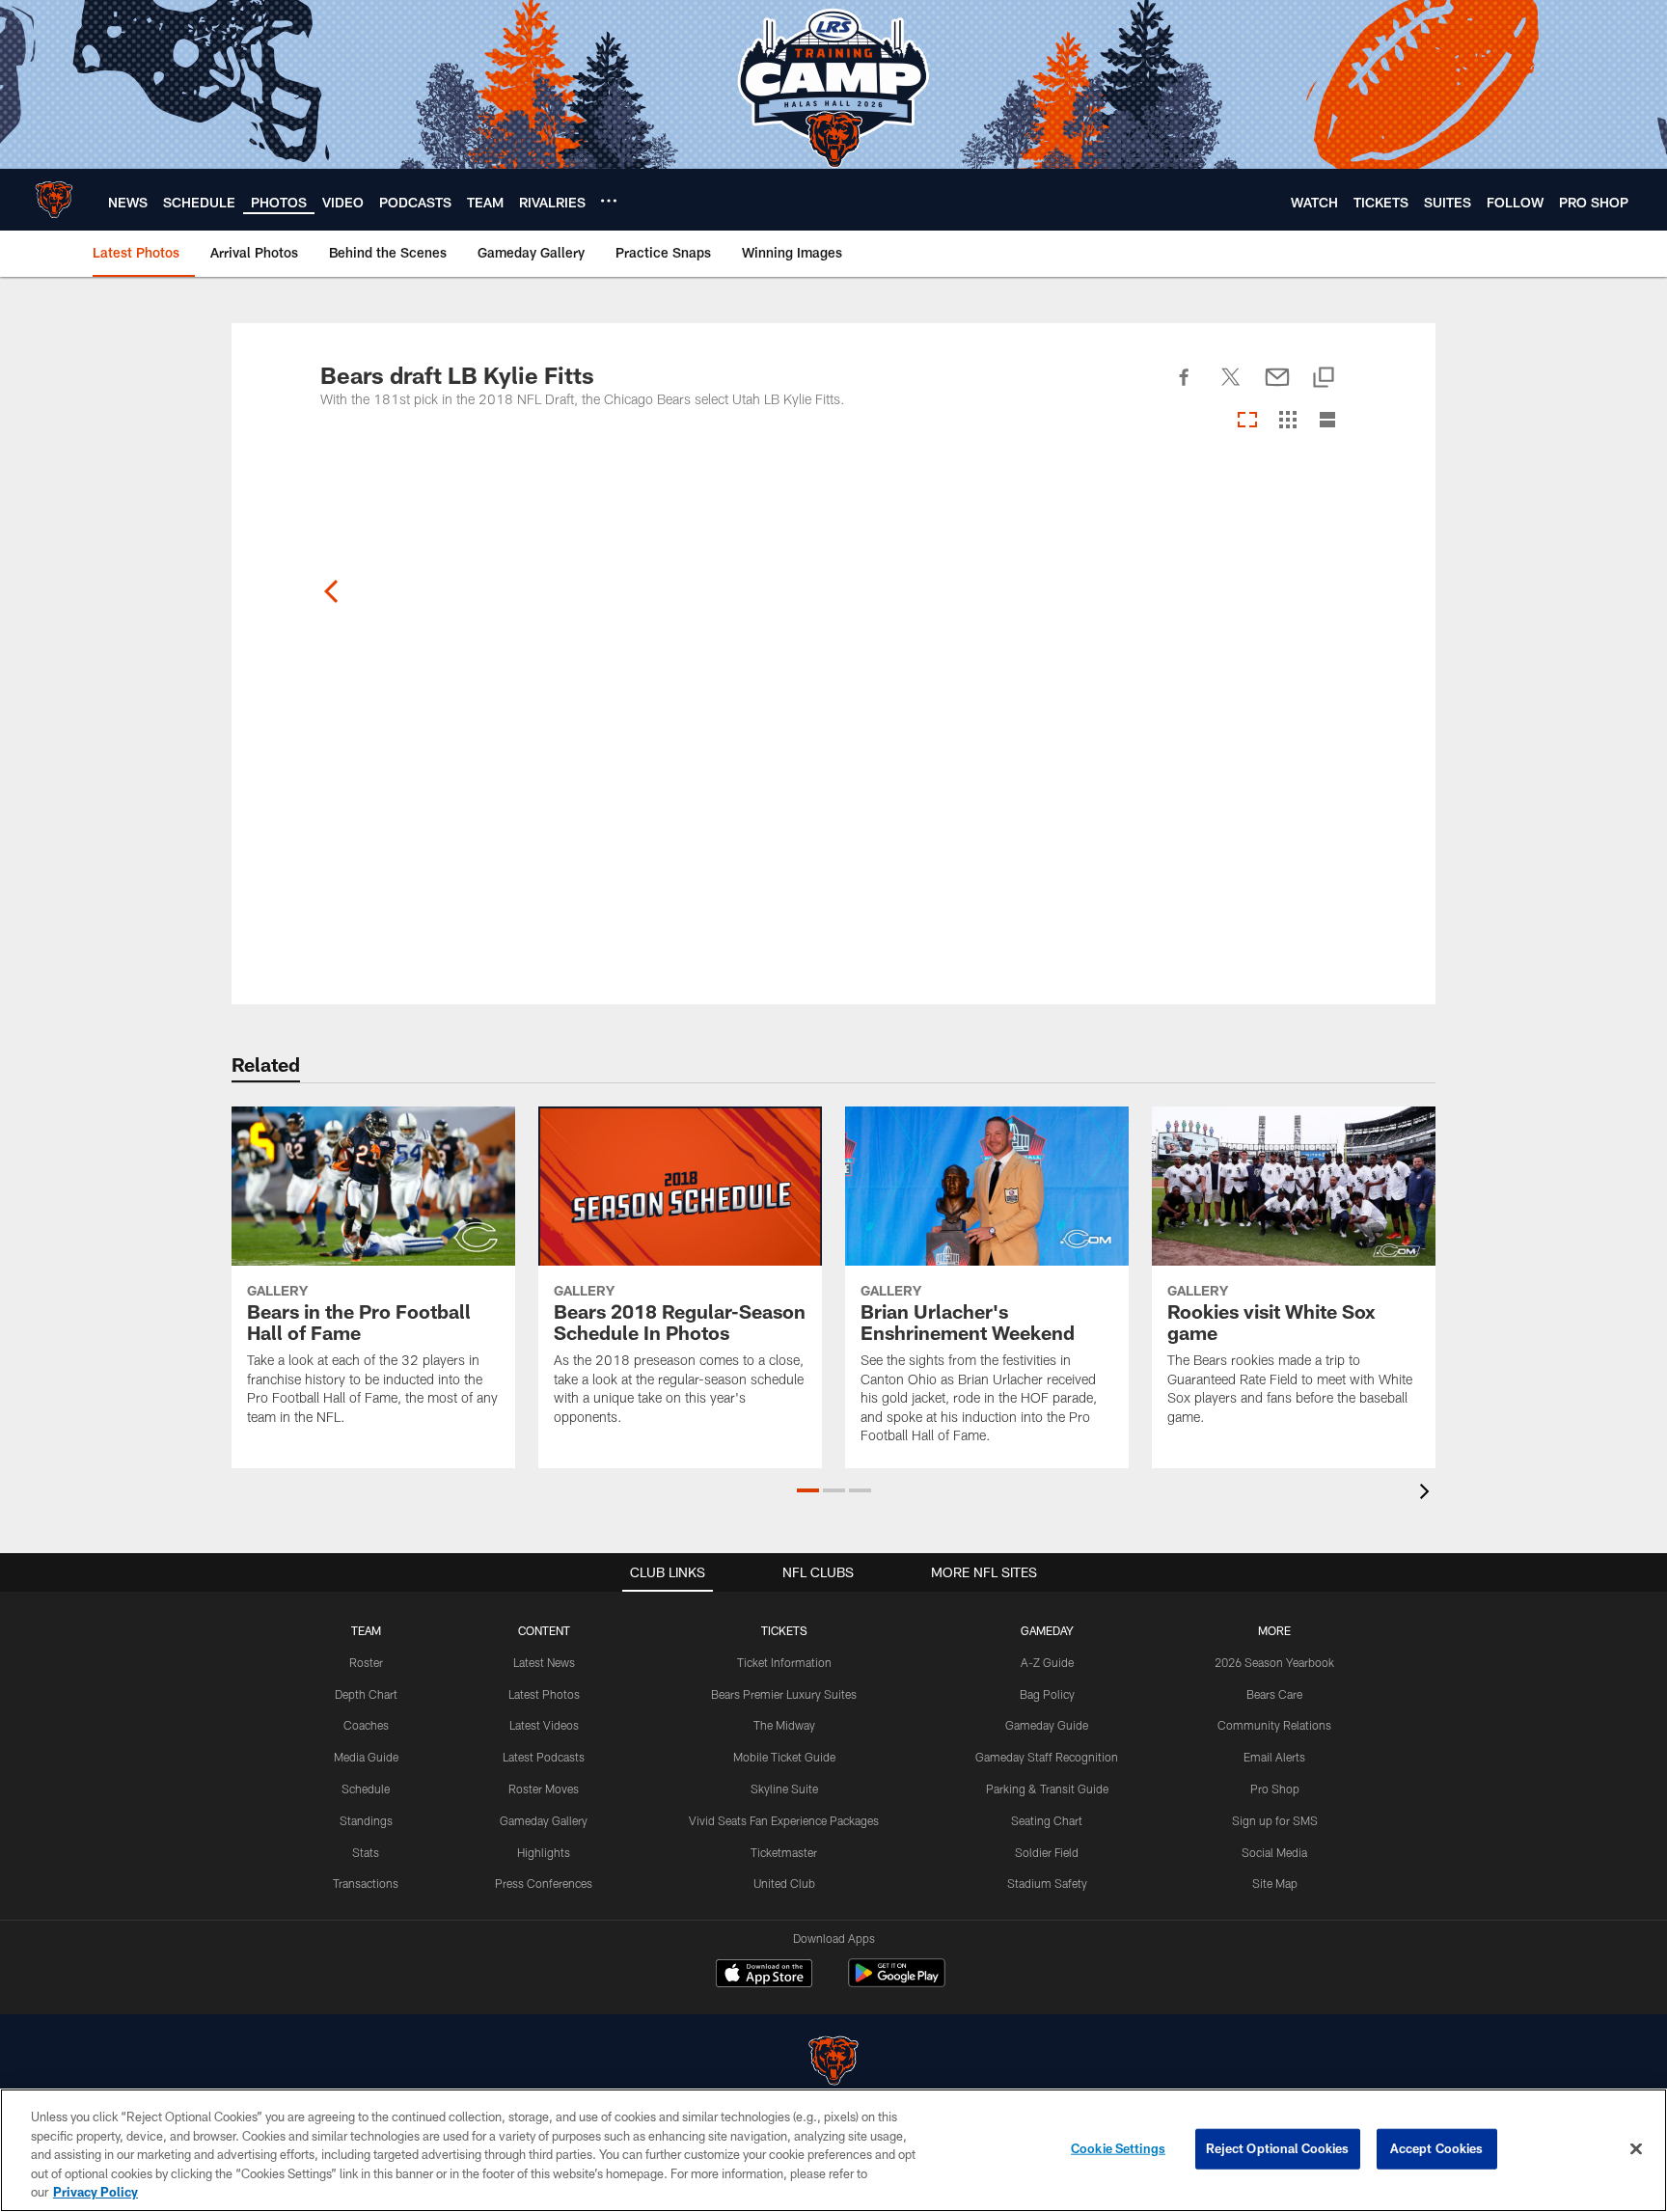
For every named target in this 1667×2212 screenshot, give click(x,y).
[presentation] (1428, 1494)
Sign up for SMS (1275, 1820)
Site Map (1275, 1883)
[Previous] (332, 591)
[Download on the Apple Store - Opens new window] (764, 1976)
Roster (366, 1662)
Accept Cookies (1437, 2148)
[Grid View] (1287, 421)
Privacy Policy (96, 2192)
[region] (833, 2150)
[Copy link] (1324, 379)
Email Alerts (1274, 1757)
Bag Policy (1047, 1694)
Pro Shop (1275, 1789)
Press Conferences (544, 1883)
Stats (366, 1852)
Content (544, 1630)
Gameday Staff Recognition (1047, 1757)
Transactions (366, 1883)
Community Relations (1274, 1725)
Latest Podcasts (544, 1757)
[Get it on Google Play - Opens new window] (897, 1983)
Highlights (544, 1852)
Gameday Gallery (544, 1820)
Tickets (784, 1630)
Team (366, 1630)
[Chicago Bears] (833, 2063)
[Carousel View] (1247, 421)
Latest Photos (544, 1694)
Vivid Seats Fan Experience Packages (784, 1820)
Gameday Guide (1047, 1725)
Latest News (544, 1662)
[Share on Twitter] (1231, 388)
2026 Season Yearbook (1274, 1662)
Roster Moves (544, 1789)
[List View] (1327, 421)
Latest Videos (544, 1725)
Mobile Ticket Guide (784, 1757)
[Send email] (1277, 388)
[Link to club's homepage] (54, 200)
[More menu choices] (609, 201)
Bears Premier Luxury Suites (784, 1694)
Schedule (366, 1789)
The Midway (784, 1725)
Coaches (366, 1725)
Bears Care (1274, 1694)
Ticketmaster (784, 1852)
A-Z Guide (1047, 1662)
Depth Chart (366, 1694)
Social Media (1274, 1852)
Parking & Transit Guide (1047, 1789)
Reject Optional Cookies (1278, 2148)
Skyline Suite (784, 1789)
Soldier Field (1047, 1852)
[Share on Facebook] (1185, 388)
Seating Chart (1047, 1820)
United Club (784, 1883)
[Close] (1636, 2149)
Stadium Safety (1047, 1883)
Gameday (1047, 1630)
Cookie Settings (1118, 2148)
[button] (808, 1490)
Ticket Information (784, 1662)
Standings (366, 1820)
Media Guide (366, 1757)
